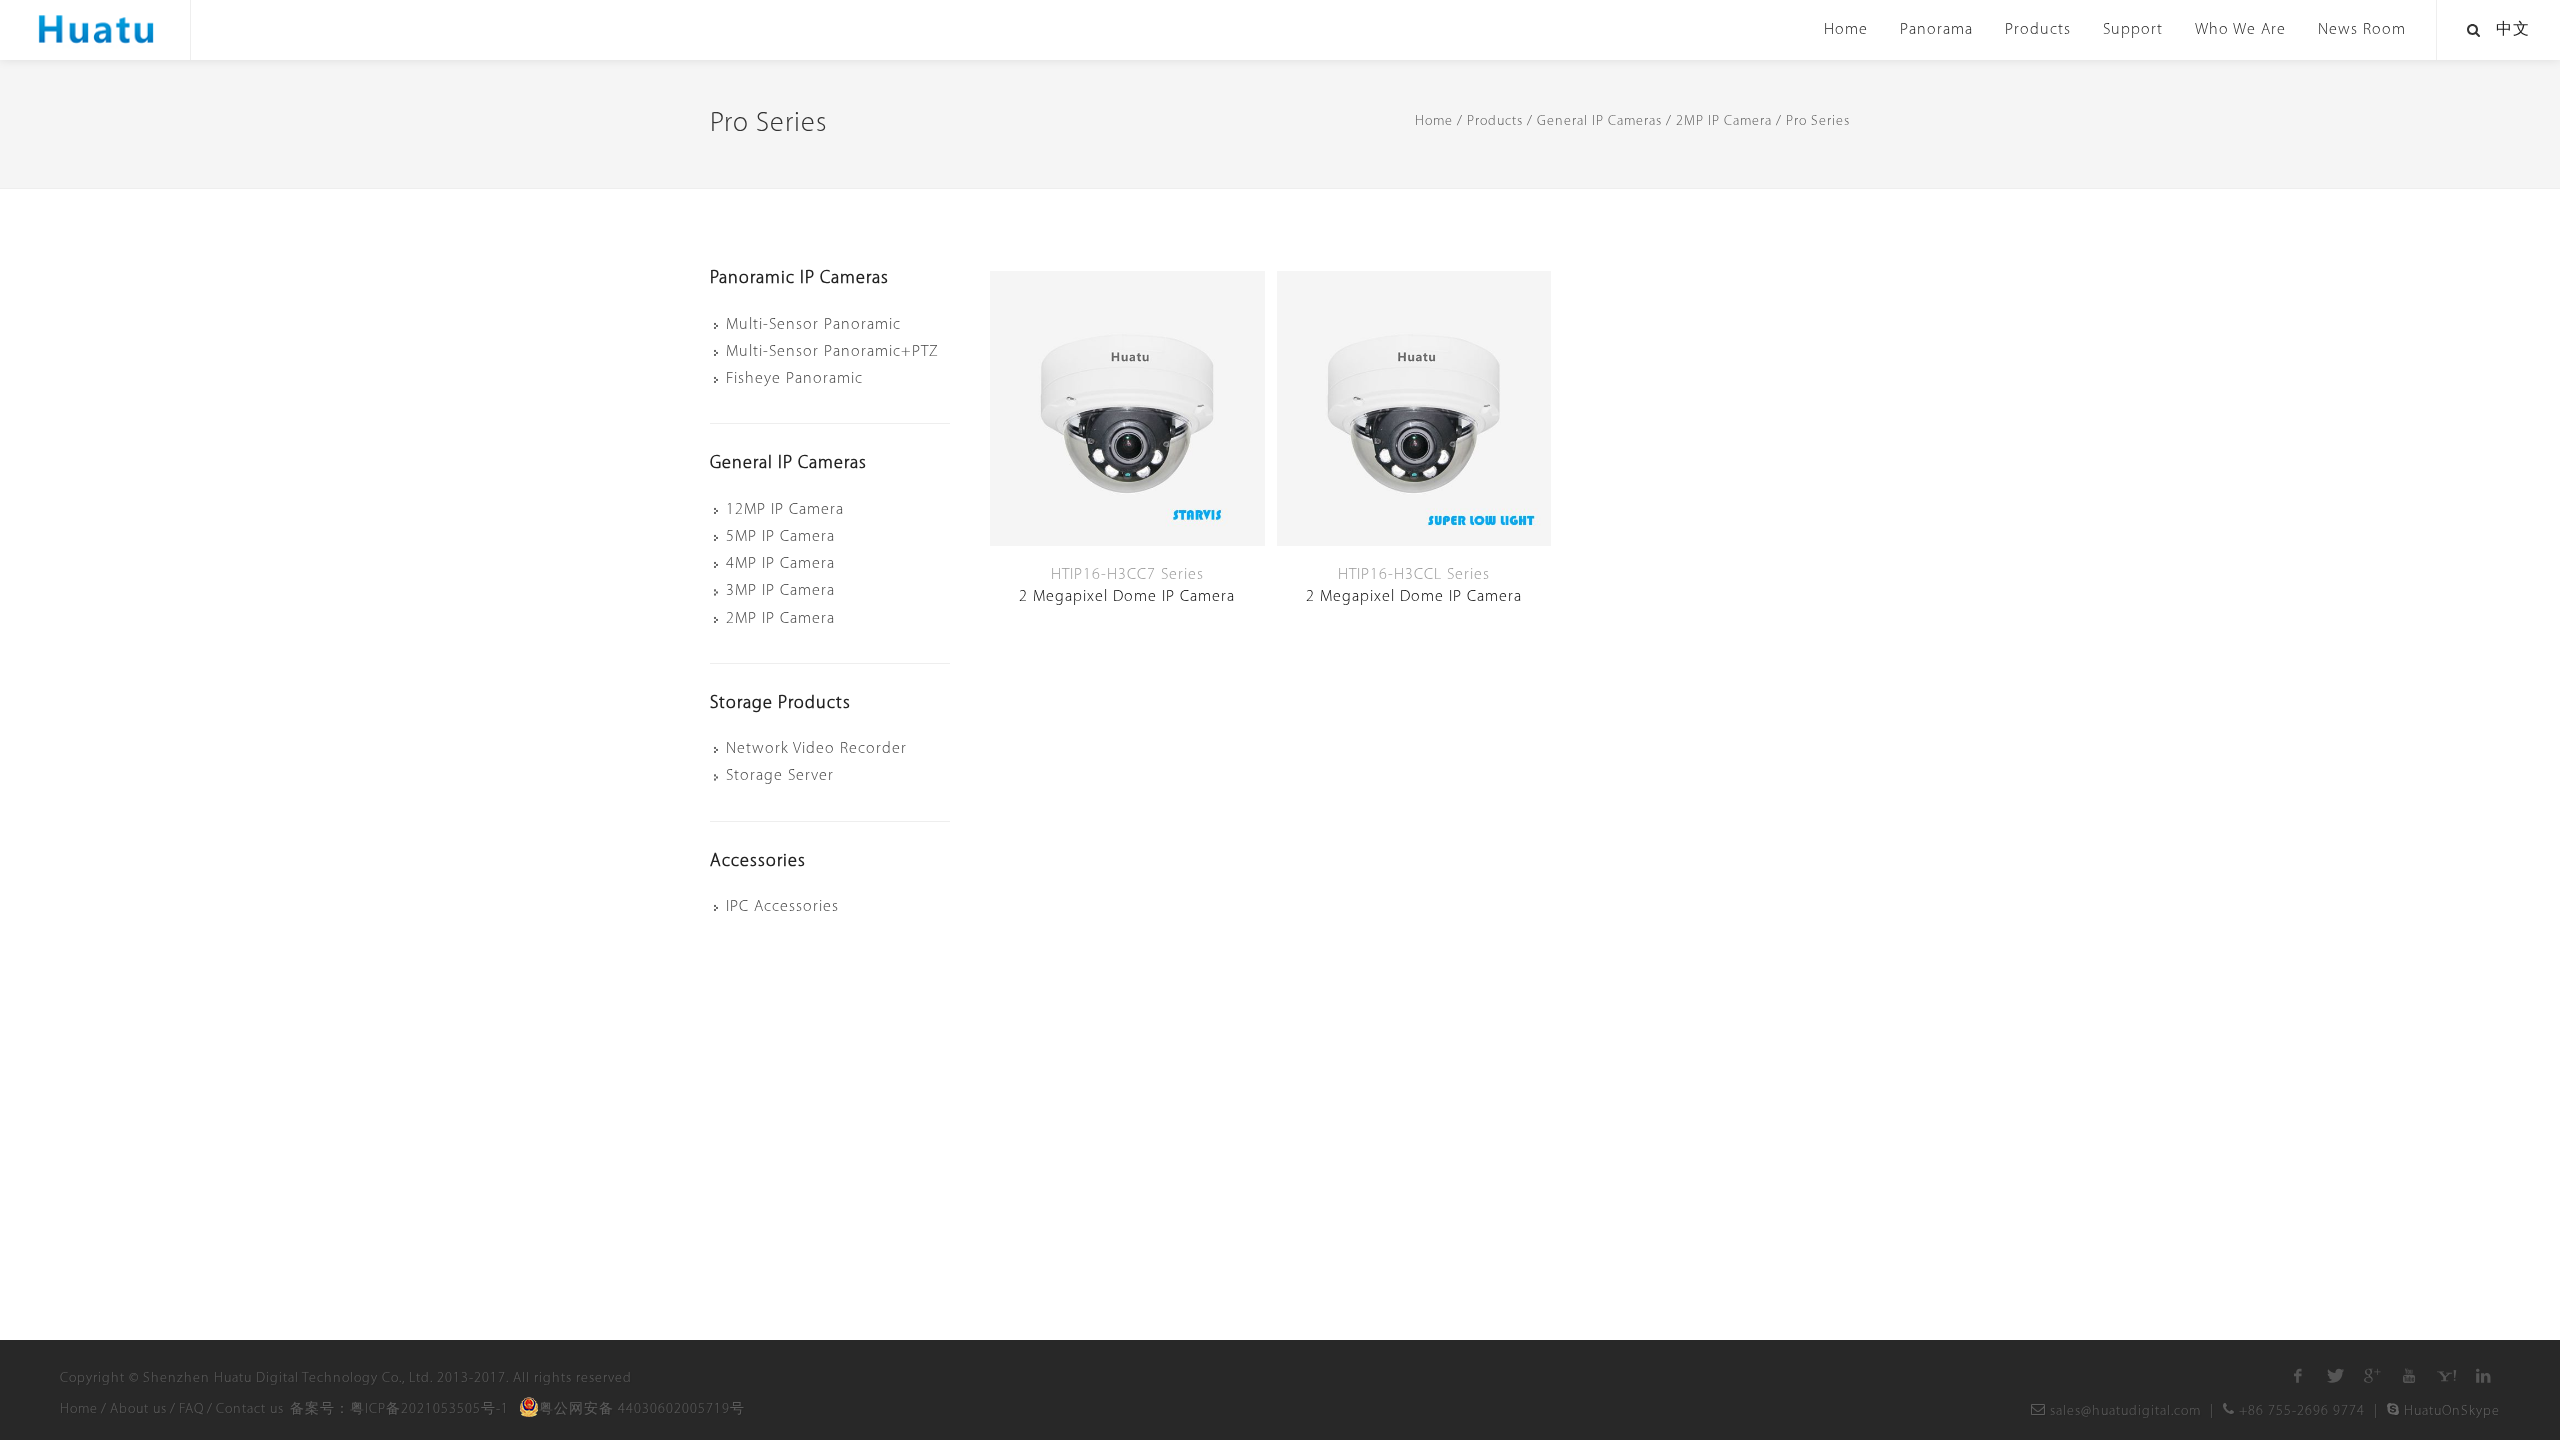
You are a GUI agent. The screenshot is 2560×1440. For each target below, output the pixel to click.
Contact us (250, 1409)
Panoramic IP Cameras (799, 279)
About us (138, 1409)
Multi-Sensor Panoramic (813, 325)
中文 (2513, 30)
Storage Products (780, 704)
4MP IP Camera (780, 564)
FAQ (191, 1409)
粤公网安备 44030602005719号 (642, 1409)
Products (2038, 30)
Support (2133, 30)
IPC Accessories (782, 907)
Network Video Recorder (816, 749)
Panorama (1936, 30)
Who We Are (2240, 30)
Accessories (758, 862)
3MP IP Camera (780, 591)
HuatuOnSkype (2450, 1411)
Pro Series (1818, 121)
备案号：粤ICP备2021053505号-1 (399, 1409)
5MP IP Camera (780, 537)
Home (1846, 30)
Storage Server (780, 776)
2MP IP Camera (1724, 121)
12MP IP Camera (785, 510)
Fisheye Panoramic (794, 379)
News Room (2362, 30)
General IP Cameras (1599, 121)
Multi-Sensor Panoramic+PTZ (832, 352)
